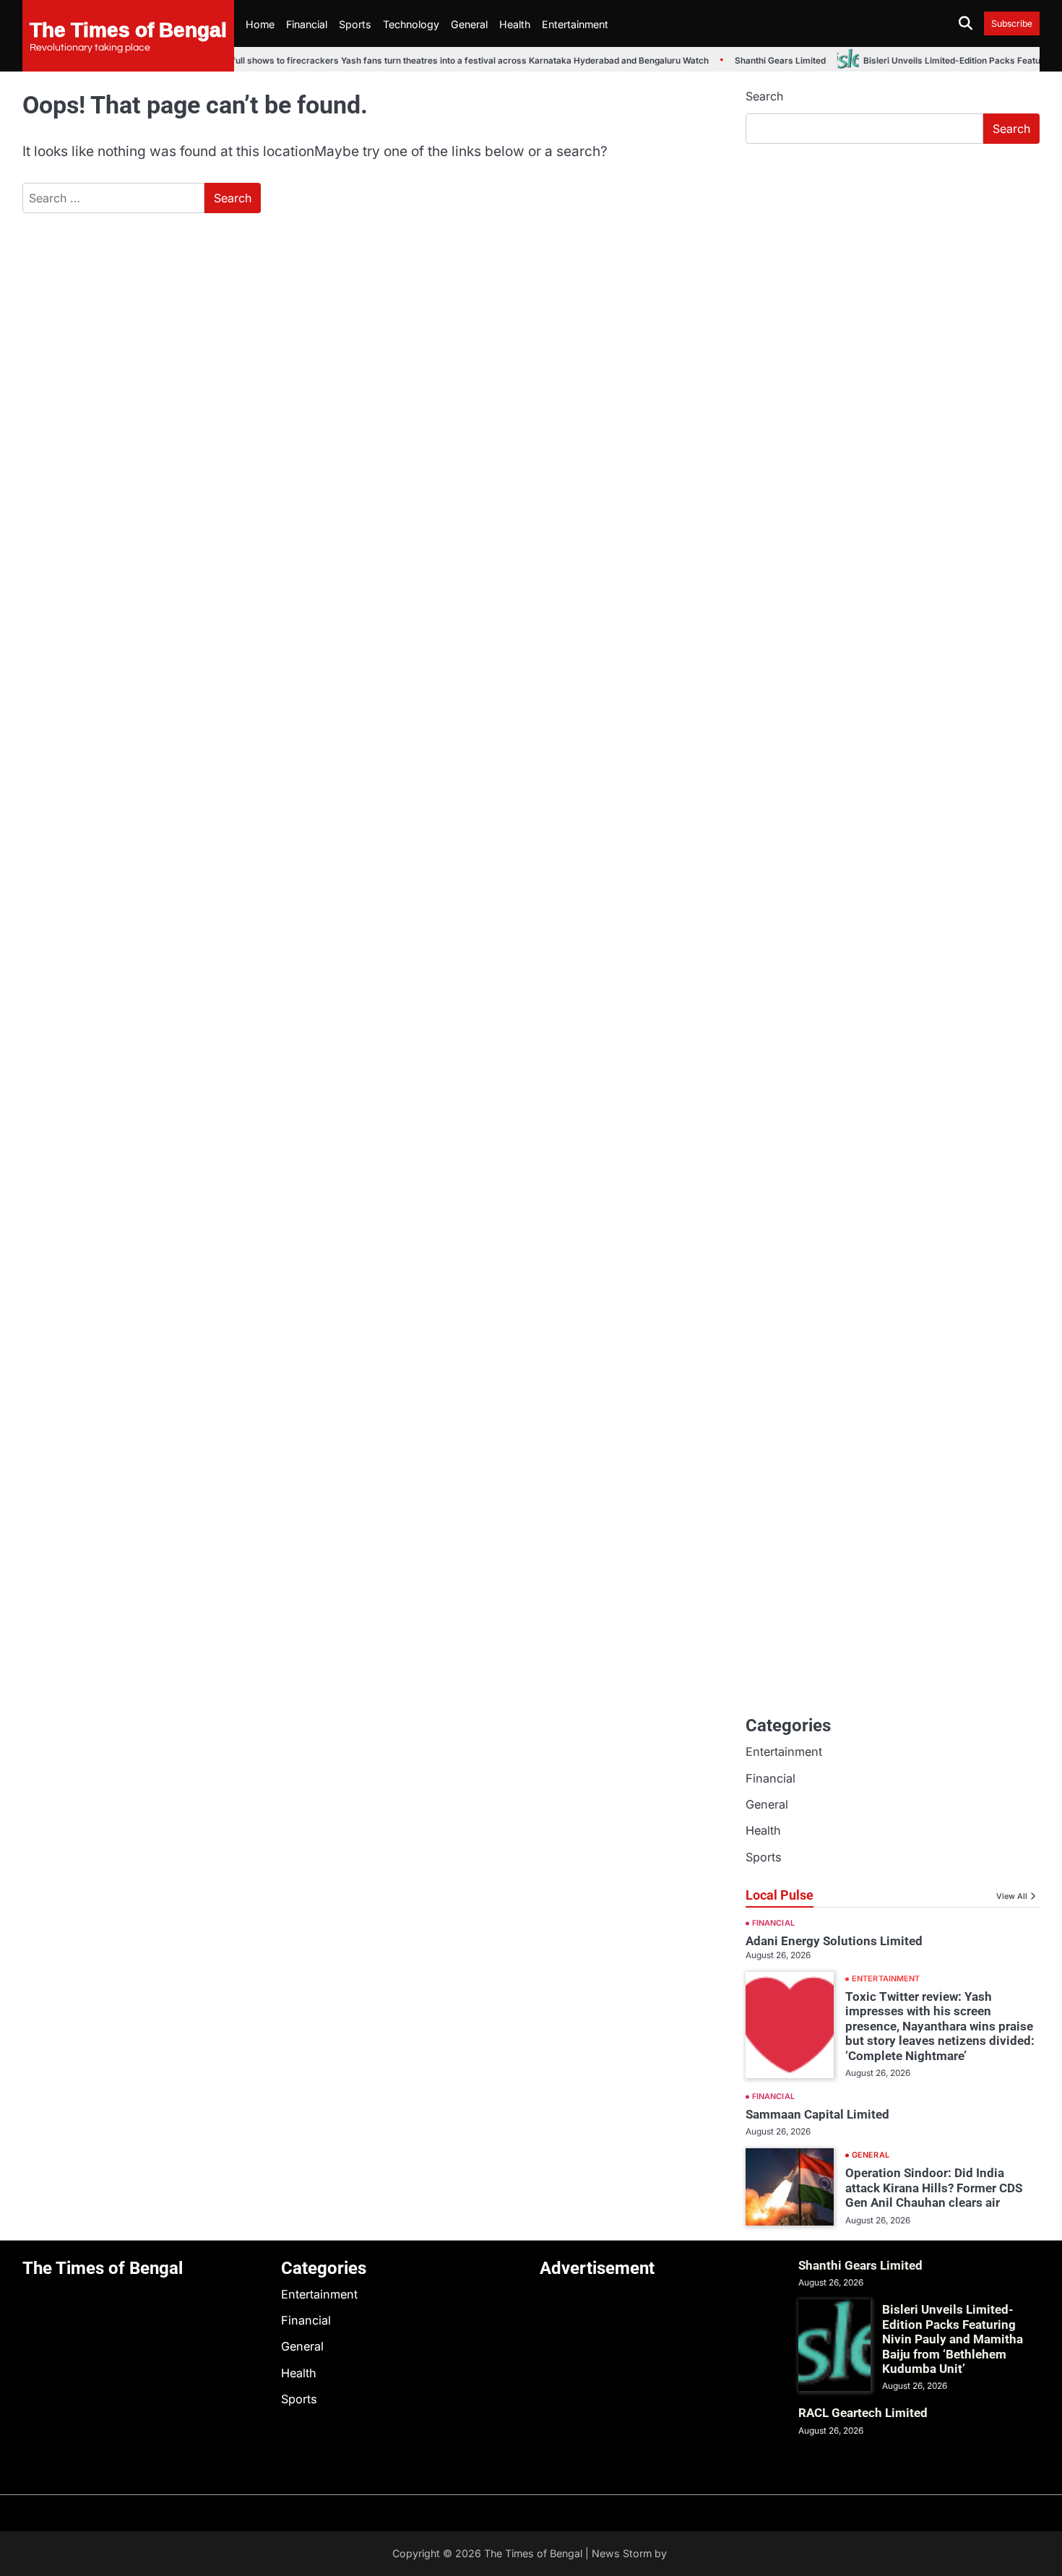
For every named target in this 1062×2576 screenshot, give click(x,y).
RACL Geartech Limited (863, 2413)
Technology (411, 24)
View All (1012, 1896)
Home (260, 24)
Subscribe (1012, 23)
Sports (355, 24)
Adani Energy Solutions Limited (834, 1941)
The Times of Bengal (128, 29)
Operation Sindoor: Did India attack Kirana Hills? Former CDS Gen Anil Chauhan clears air (934, 2188)
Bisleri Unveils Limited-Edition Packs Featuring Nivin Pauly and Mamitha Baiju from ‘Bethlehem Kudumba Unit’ (953, 2339)
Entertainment (575, 24)
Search (764, 96)
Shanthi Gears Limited (765, 61)
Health (515, 24)
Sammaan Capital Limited (817, 2114)
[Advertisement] (893, 264)
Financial (307, 24)
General (469, 24)
